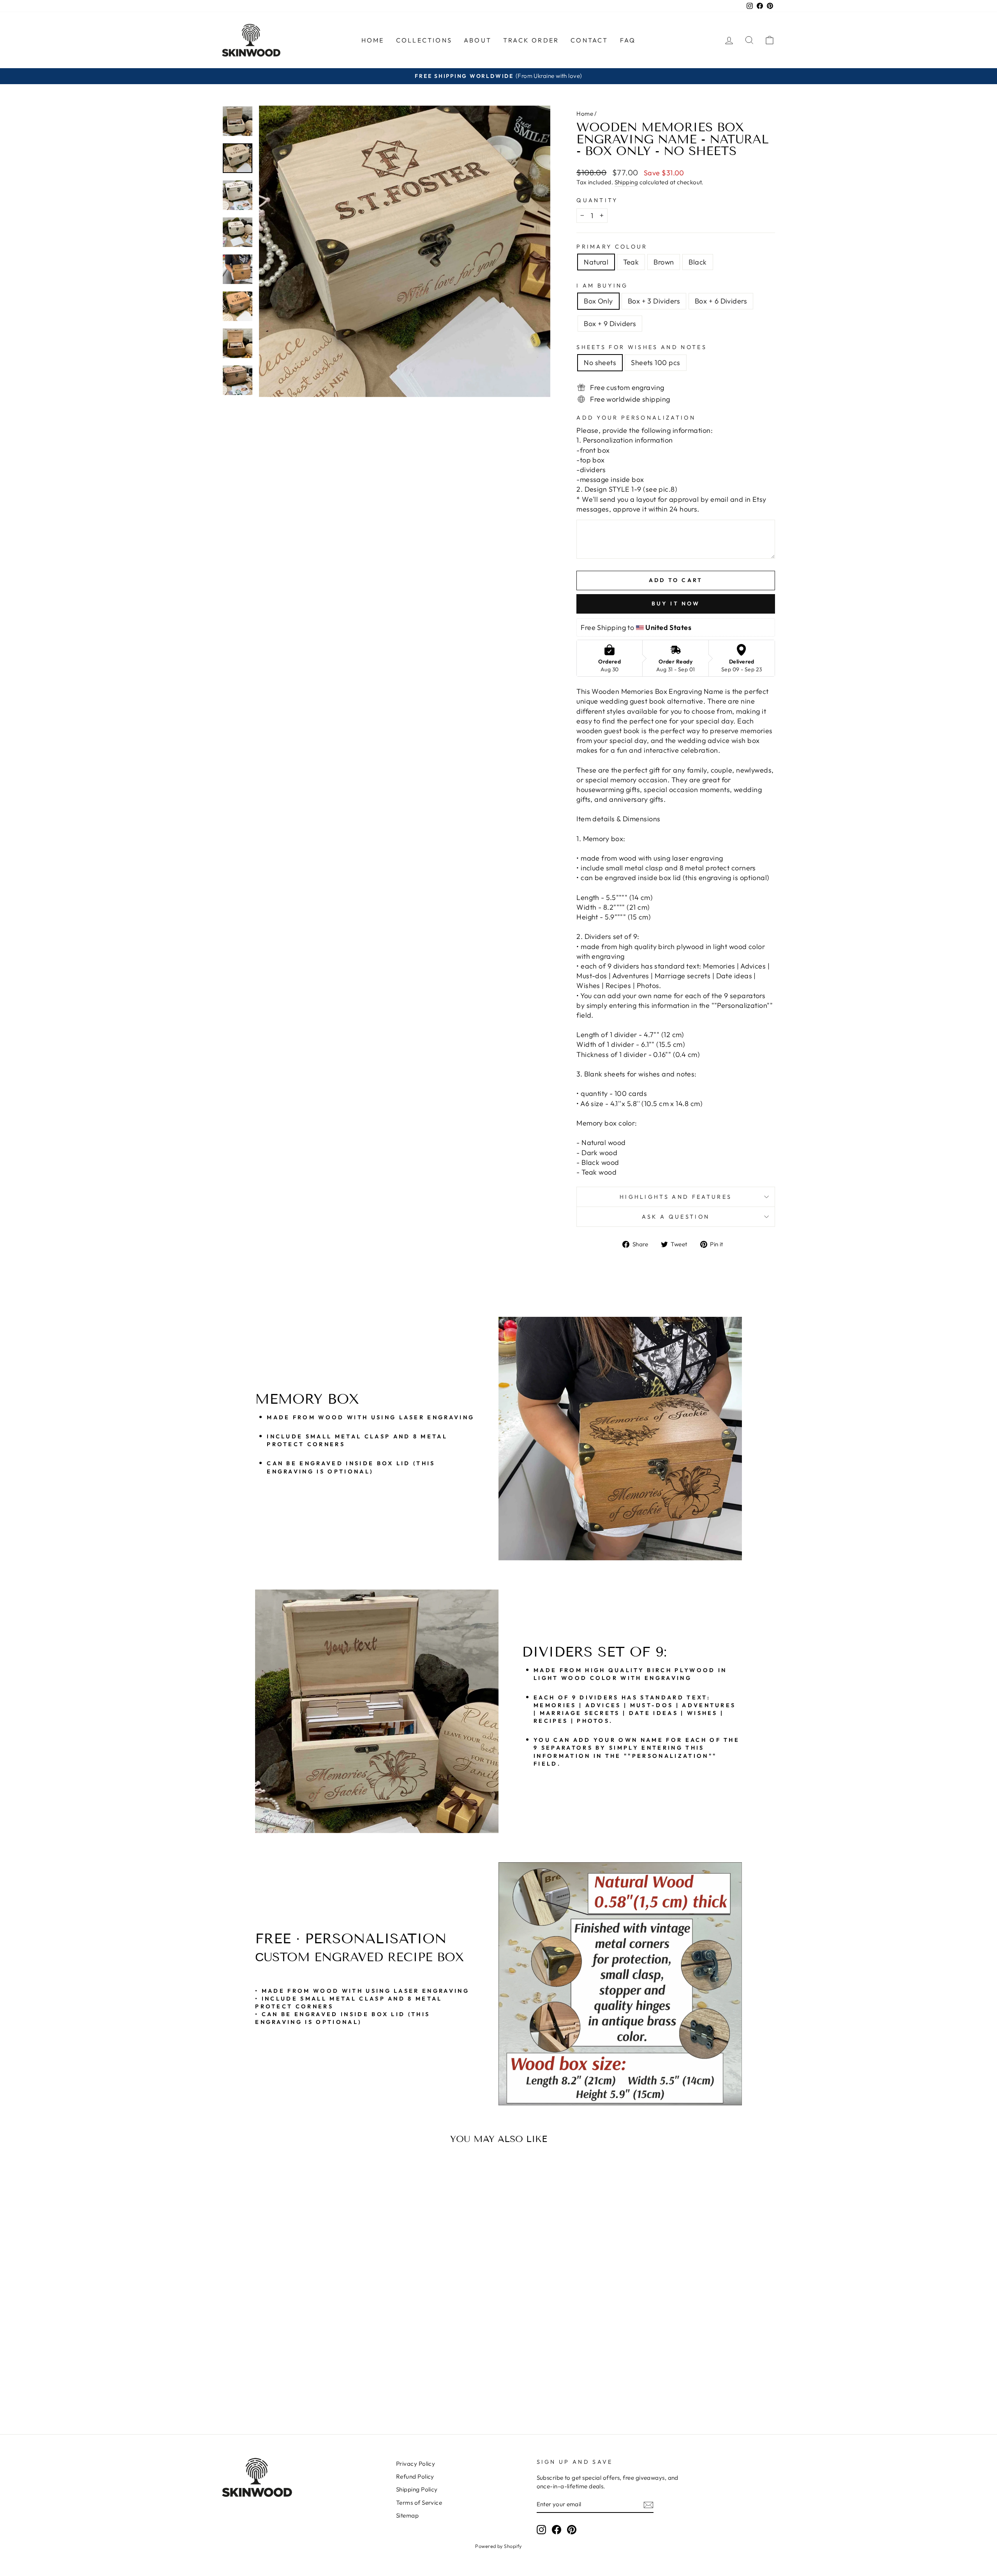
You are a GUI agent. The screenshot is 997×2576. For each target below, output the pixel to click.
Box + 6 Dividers (721, 301)
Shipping (626, 182)
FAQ (628, 40)
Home (585, 114)
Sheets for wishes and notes (642, 347)
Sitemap (407, 2515)
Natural (596, 262)
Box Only (598, 301)
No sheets (600, 363)
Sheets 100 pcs (655, 363)
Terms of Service (419, 2503)
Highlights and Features (676, 1197)
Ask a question (676, 1217)
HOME (373, 40)
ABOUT (478, 40)
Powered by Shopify (498, 2546)
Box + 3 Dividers (654, 301)
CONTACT (589, 40)
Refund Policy (415, 2476)
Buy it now (676, 603)
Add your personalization (636, 418)
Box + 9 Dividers (610, 324)
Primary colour (612, 247)
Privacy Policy (416, 2464)
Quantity (597, 200)
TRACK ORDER (531, 40)
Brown (664, 262)
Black (698, 262)
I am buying (602, 286)
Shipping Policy (417, 2489)
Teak (631, 262)
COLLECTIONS (424, 40)
